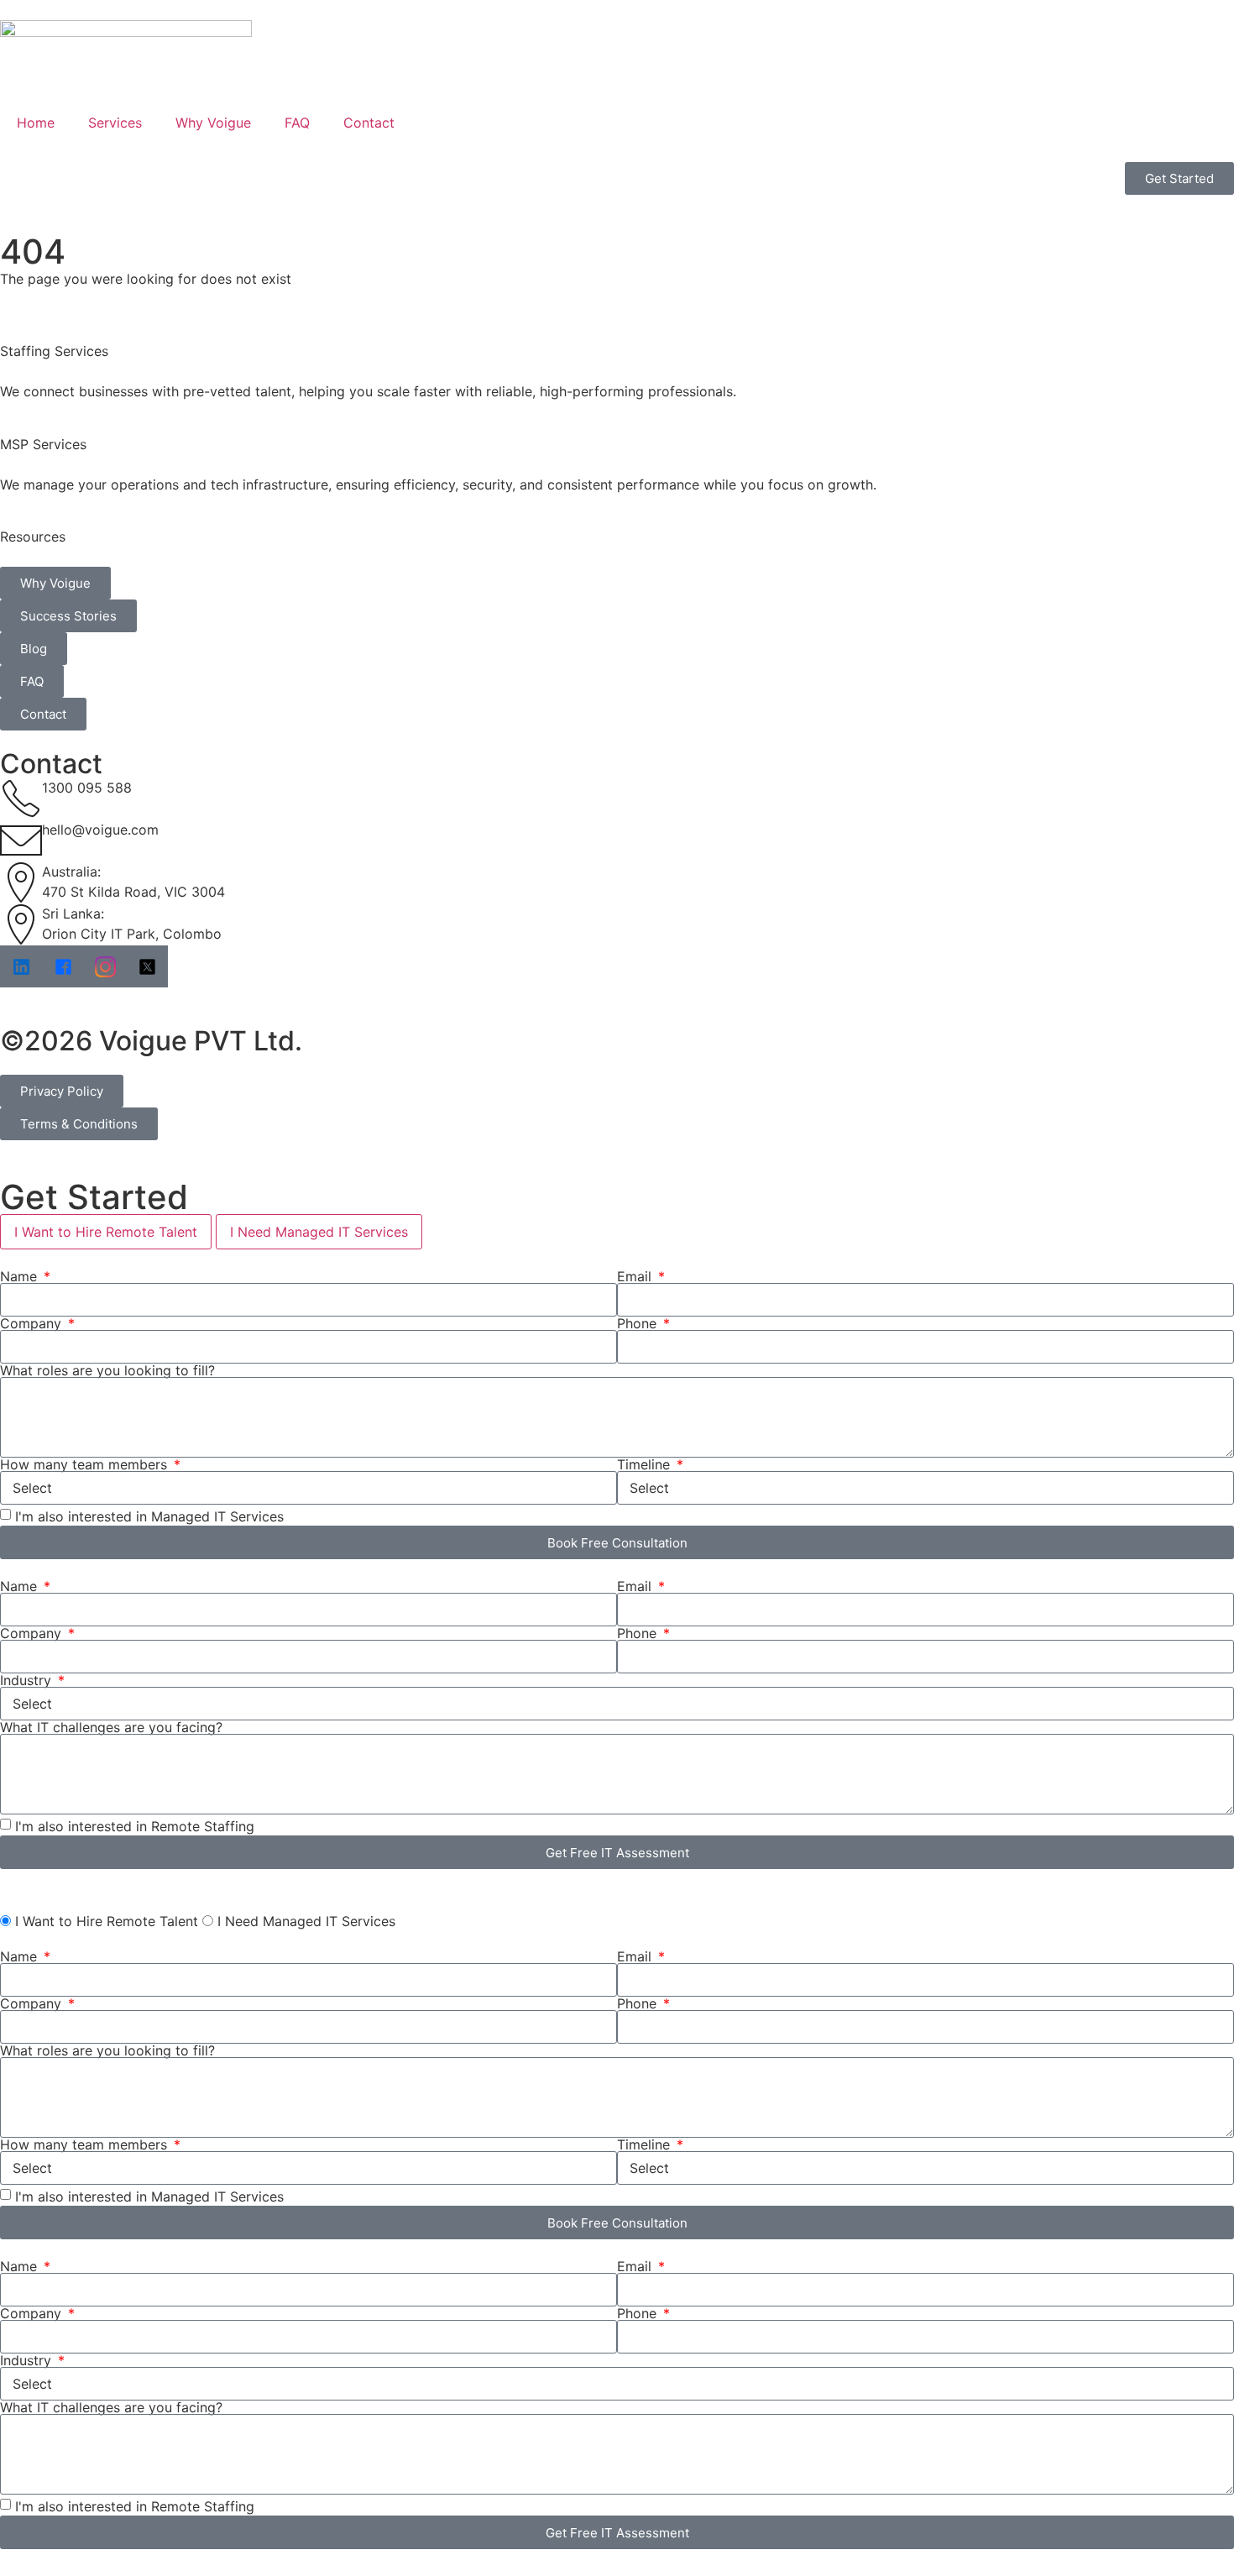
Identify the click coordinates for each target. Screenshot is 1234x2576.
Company (33, 1323)
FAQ (297, 123)
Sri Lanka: (73, 914)
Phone (639, 1323)
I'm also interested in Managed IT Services (149, 1516)
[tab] (106, 1232)
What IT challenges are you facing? (111, 1727)
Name (21, 1276)
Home (36, 123)
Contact (369, 123)
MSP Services (43, 444)
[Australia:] (21, 882)
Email (636, 1276)
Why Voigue (213, 123)
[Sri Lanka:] (21, 924)
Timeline (646, 1464)
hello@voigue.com (100, 830)
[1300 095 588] (21, 798)
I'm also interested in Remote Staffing (135, 1826)
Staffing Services (54, 351)
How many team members (86, 1464)
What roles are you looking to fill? (107, 1370)
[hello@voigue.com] (21, 840)
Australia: (71, 872)
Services (115, 123)
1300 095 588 (87, 788)
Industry (28, 1680)
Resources (33, 537)
